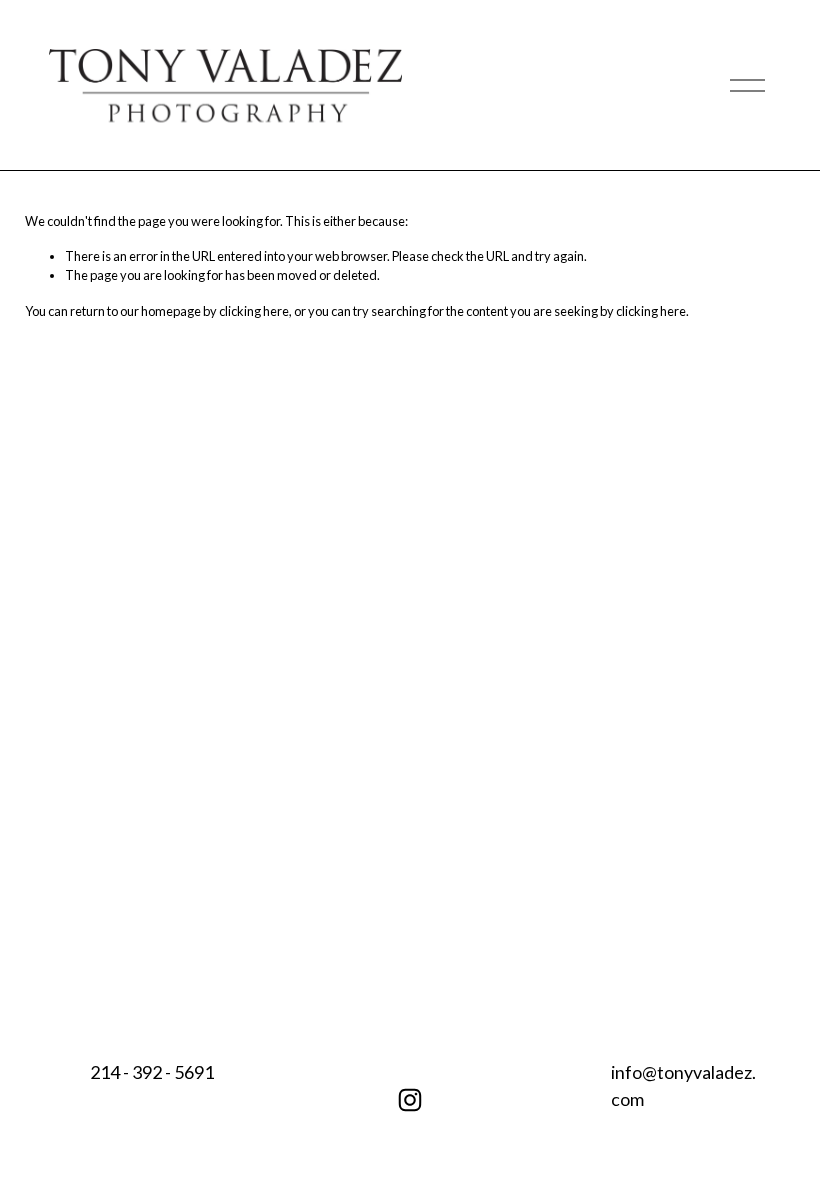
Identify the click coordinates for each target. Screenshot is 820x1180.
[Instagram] (410, 1100)
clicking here (254, 311)
